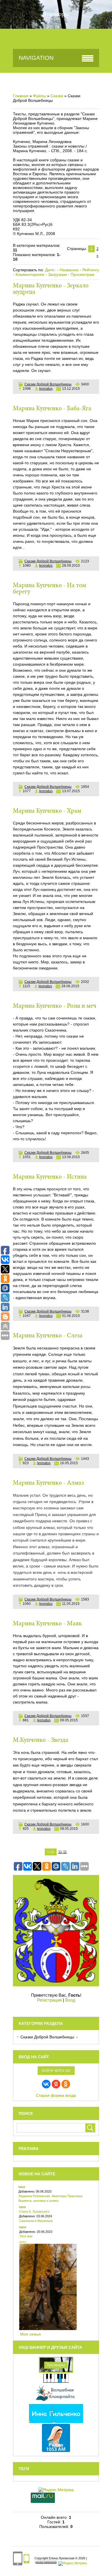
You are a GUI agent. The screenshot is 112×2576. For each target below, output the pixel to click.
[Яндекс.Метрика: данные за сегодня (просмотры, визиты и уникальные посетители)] (73, 2564)
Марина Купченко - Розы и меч (55, 1006)
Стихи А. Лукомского (34, 2212)
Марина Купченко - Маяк (47, 1624)
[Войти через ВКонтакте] (46, 2084)
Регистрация (49, 2000)
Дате (50, 270)
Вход (70, 2000)
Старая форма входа (56, 2095)
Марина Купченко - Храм (47, 811)
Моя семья (30, 2334)
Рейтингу (91, 270)
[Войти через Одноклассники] (66, 2084)
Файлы (39, 96)
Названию (69, 270)
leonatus (46, 389)
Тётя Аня (26, 2236)
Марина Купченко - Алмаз (48, 1483)
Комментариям (30, 274)
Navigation (36, 58)
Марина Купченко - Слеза (48, 1336)
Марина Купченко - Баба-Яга (52, 409)
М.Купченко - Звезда (41, 1740)
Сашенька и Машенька (36, 2221)
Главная (21, 96)
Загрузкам (57, 274)
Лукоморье (56, 14)
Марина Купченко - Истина (50, 1177)
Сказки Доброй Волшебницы (48, 384)
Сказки (57, 96)
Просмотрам (83, 274)
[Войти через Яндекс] (56, 2084)
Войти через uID (56, 2071)
